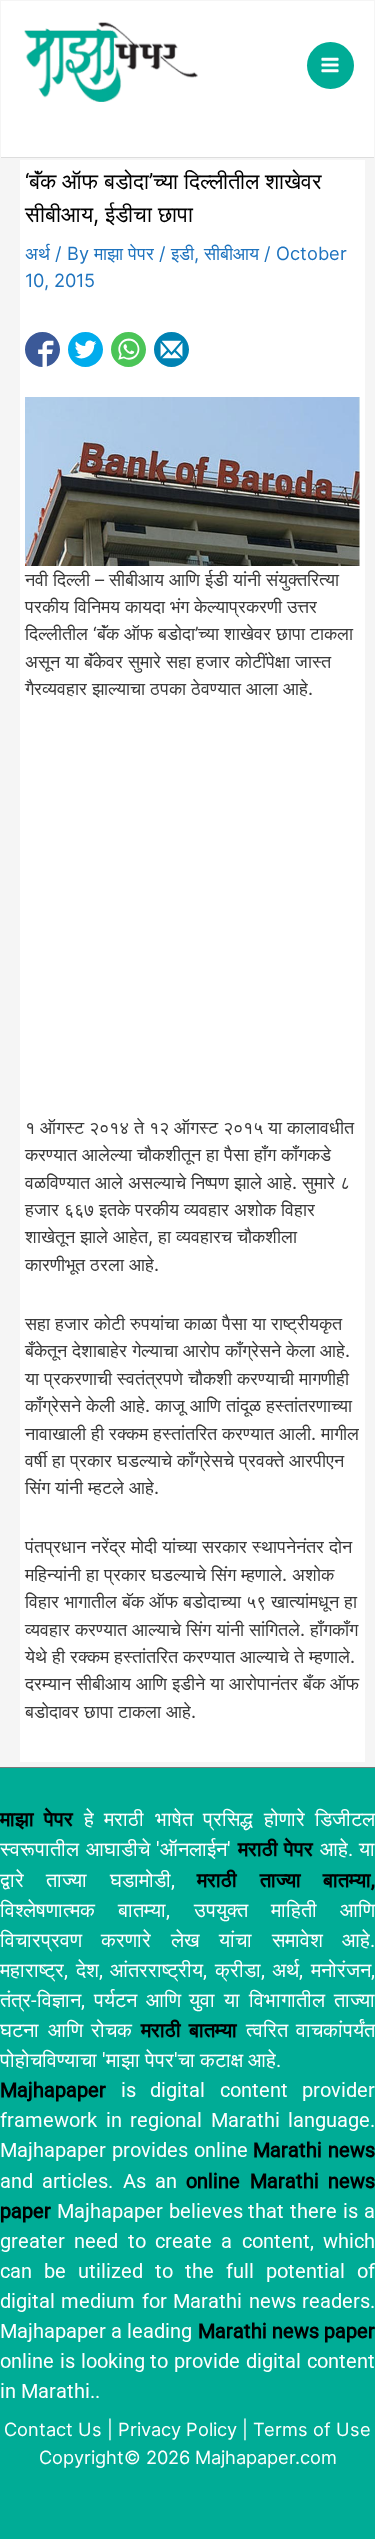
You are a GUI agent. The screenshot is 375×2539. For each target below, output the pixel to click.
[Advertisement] (187, 919)
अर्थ (37, 253)
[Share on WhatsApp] (128, 349)
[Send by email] (171, 349)
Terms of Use (312, 2429)
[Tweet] (85, 349)
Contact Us (53, 2429)
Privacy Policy (177, 2429)
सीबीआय (231, 253)
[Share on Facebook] (42, 349)
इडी (182, 253)
